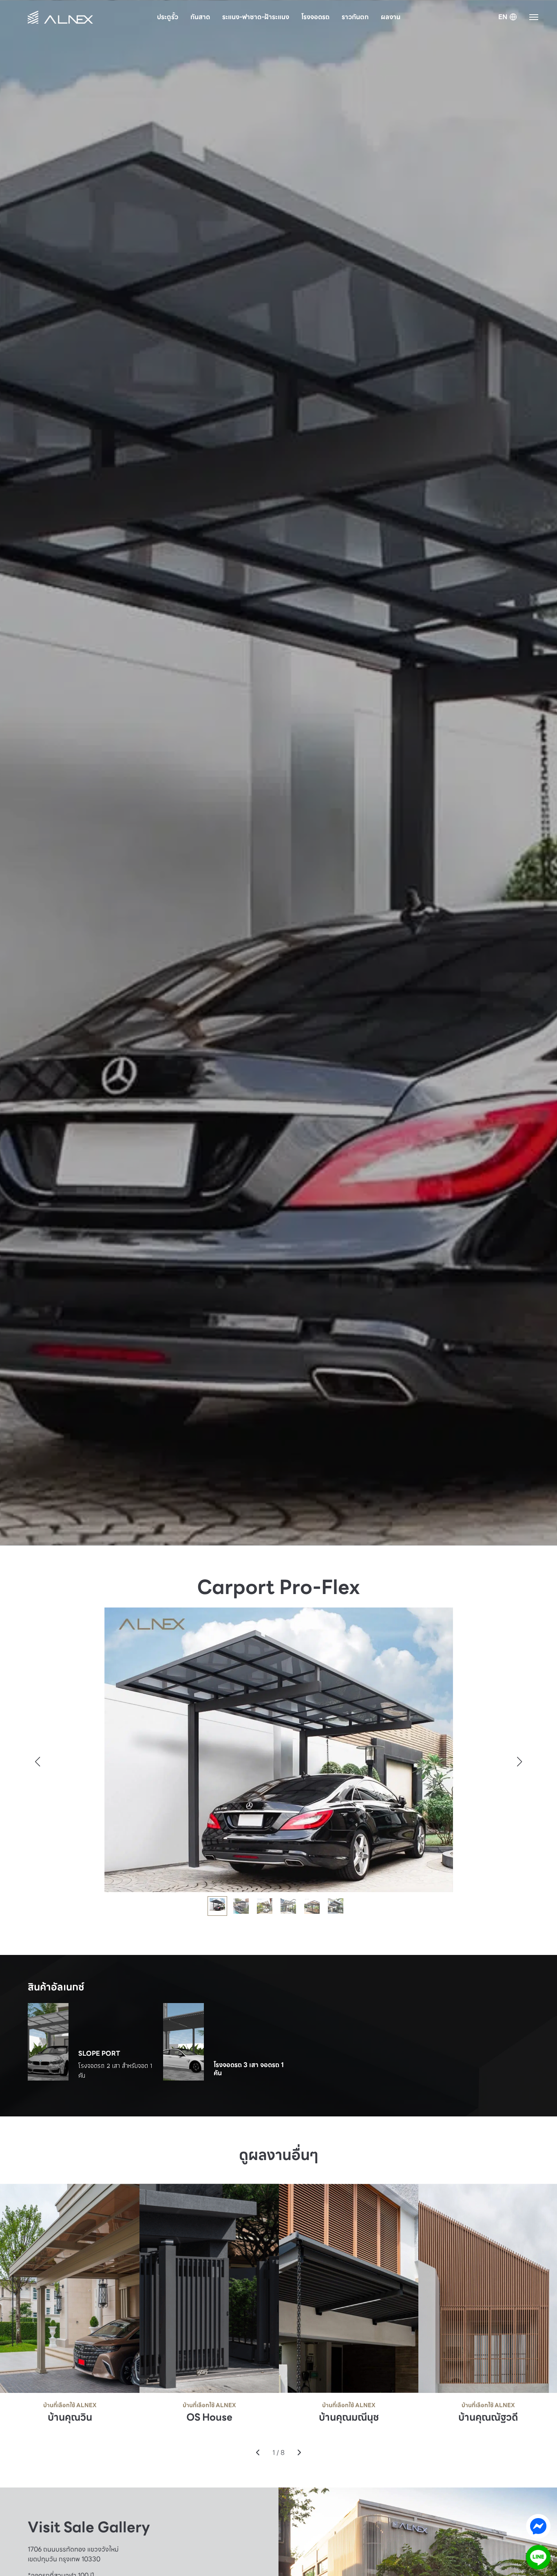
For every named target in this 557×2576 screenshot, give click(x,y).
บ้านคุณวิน (70, 2418)
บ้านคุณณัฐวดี (488, 2418)
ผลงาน (391, 17)
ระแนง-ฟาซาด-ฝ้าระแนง (256, 17)
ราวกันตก (355, 17)
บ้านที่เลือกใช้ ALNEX (70, 2405)
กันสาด (200, 17)
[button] (520, 1762)
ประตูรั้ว (168, 17)
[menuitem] (508, 18)
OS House (209, 2418)
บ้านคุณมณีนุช (349, 2418)
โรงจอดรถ (315, 17)
